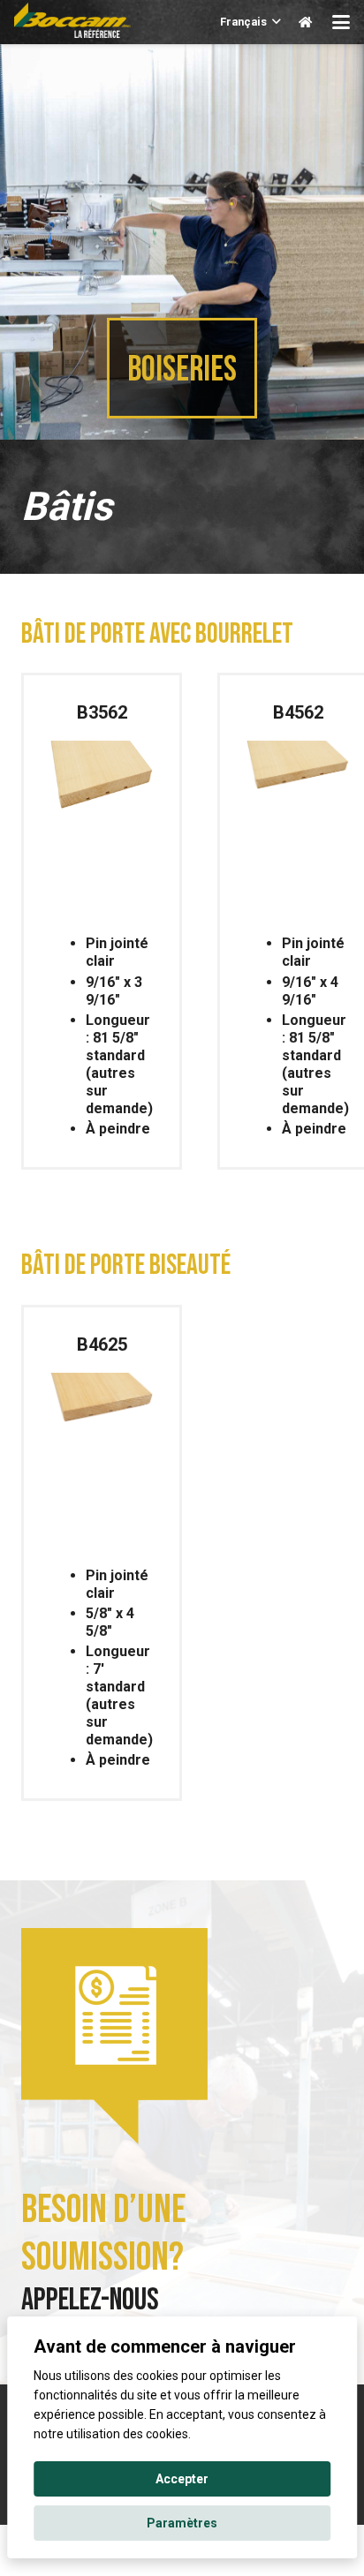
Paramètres (182, 2523)
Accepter (182, 2479)
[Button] (305, 22)
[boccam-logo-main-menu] (72, 20)
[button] (251, 22)
